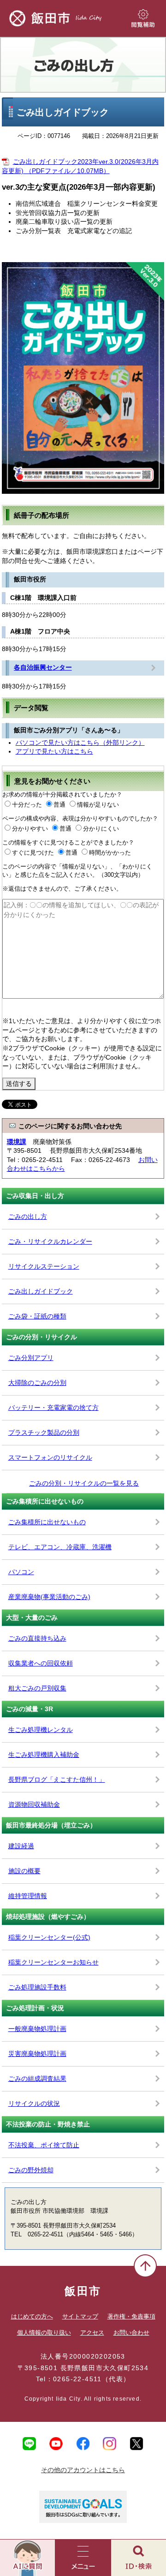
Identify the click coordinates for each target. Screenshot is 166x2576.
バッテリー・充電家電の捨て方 (53, 1408)
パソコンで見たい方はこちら (80, 743)
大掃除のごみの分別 (37, 1383)
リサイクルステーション (44, 1266)
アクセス (92, 2333)
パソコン (21, 1572)
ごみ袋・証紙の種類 (37, 1316)
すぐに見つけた (33, 853)
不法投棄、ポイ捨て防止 (44, 2145)
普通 (59, 805)
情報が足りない (98, 805)
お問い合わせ (131, 2333)
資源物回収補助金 (34, 1804)
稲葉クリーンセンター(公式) (49, 1937)
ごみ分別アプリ (31, 1358)
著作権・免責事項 (131, 2316)
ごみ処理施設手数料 (37, 1987)
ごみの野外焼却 (31, 2170)
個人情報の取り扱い (44, 2333)
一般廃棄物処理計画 (37, 2029)
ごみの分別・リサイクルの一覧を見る (84, 1483)
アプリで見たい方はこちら (54, 751)
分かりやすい (30, 829)
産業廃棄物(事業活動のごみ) (49, 1597)
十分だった (27, 805)
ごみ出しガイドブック (41, 1291)
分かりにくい (101, 829)
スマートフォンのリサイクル (50, 1457)
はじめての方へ (32, 2316)
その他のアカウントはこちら (83, 2470)
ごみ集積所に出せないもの (47, 1522)
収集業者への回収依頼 (41, 1663)
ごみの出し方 (83, 65)
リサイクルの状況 (34, 2103)
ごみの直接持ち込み (37, 1638)
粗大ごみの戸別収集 (37, 1688)
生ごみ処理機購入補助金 (44, 1755)
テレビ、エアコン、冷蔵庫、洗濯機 (60, 1547)
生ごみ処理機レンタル (41, 1730)
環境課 (17, 1142)
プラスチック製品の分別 (44, 1432)
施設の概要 (24, 1871)
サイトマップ (80, 2316)
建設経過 (21, 1846)
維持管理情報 (28, 1896)
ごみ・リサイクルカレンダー (50, 1241)
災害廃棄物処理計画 (37, 2054)
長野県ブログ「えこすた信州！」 (57, 1779)
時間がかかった (110, 853)
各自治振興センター (43, 667)
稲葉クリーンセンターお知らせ (53, 1962)
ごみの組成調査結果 (37, 2079)
